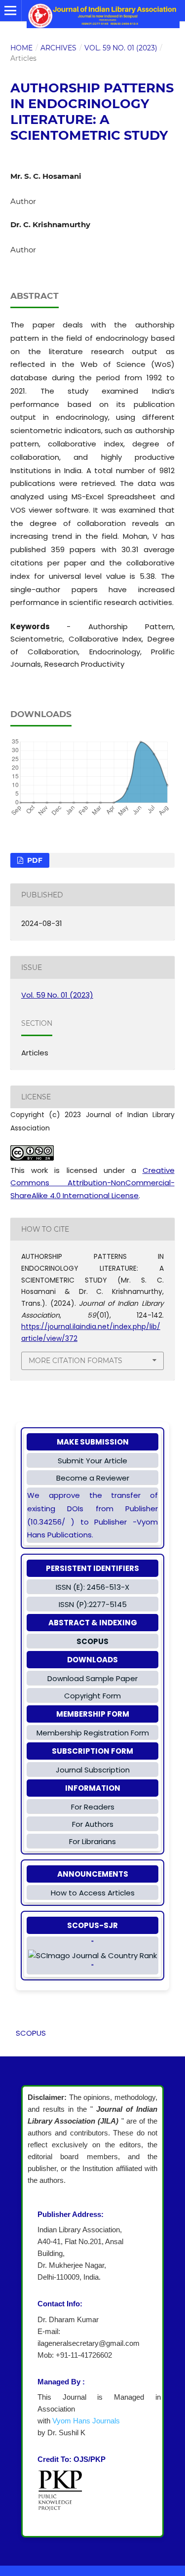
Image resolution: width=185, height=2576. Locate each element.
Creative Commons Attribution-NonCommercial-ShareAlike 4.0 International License (92, 1183)
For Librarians (92, 1841)
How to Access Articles (93, 1893)
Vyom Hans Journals (86, 2421)
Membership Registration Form (93, 1733)
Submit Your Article (92, 1461)
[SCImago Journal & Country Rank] (92, 1956)
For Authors (93, 1824)
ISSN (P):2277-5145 (93, 1604)
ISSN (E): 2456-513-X (92, 1587)
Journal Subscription (93, 1770)
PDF (34, 860)
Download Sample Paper (92, 1678)
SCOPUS (31, 2033)
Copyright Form (92, 1696)
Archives (58, 48)
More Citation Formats (75, 1361)
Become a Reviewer (93, 1478)
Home (21, 48)
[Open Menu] (11, 11)
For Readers (93, 1807)
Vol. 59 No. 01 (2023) (121, 48)
